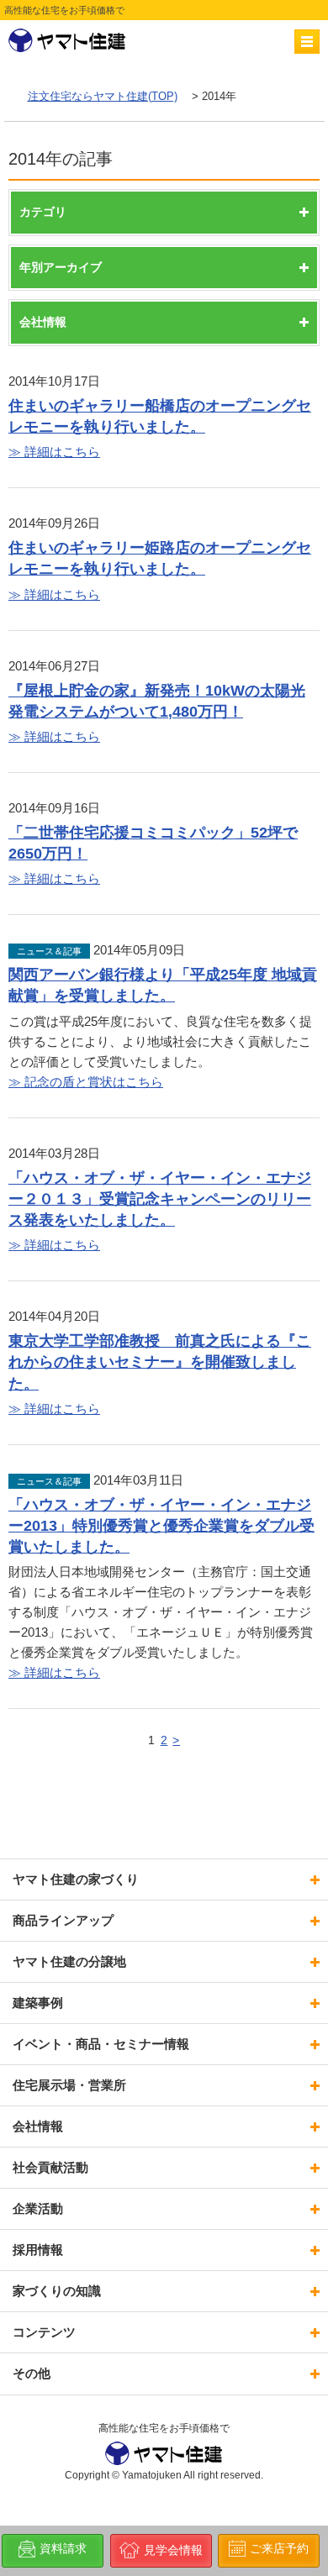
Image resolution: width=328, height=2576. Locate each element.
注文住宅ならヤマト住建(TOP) (103, 96)
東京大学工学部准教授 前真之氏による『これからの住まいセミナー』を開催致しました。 (160, 1362)
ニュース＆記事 (49, 951)
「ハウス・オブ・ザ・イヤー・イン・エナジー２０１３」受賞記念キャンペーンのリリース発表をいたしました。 (160, 1199)
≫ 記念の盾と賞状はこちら (86, 1082)
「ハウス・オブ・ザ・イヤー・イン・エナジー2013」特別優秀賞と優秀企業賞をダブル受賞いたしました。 (161, 1526)
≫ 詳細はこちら (54, 452)
